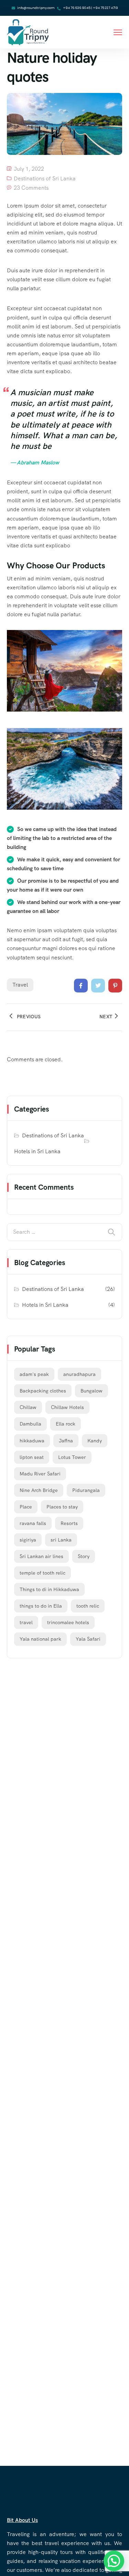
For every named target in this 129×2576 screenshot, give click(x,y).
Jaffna (66, 1441)
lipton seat (32, 1457)
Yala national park (40, 1639)
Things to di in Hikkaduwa (49, 1589)
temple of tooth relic (42, 1573)
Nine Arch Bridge (39, 1490)
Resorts (69, 1523)
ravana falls (33, 1523)
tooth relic (88, 1606)
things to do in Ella (41, 1606)
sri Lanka (61, 1540)
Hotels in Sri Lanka (37, 1151)
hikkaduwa (32, 1441)
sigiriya (28, 1540)
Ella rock (66, 1424)
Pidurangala (86, 1490)
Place (26, 1507)
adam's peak (34, 1374)
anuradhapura (79, 1374)
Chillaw (28, 1407)
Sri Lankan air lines (41, 1556)
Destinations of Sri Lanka (45, 178)
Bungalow (92, 1391)
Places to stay (62, 1507)
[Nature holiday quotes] (81, 986)
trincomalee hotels (68, 1622)
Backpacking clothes (43, 1391)
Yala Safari (88, 1639)
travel (20, 985)
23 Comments (31, 188)
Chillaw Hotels (67, 1407)
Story (84, 1556)
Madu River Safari (40, 1474)
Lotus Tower (72, 1457)
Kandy (95, 1441)
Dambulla (30, 1424)
